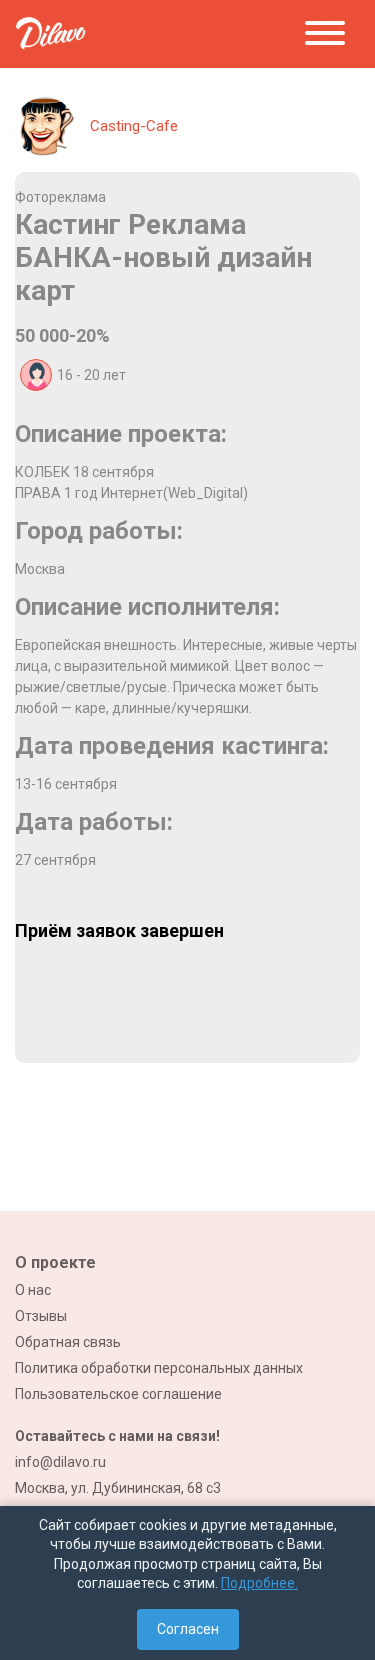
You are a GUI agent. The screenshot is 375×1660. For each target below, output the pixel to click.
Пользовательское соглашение (118, 1394)
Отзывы (41, 1316)
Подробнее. (259, 1583)
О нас (33, 1290)
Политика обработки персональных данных (159, 1368)
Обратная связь (68, 1342)
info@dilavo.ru (60, 1462)
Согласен (188, 1629)
